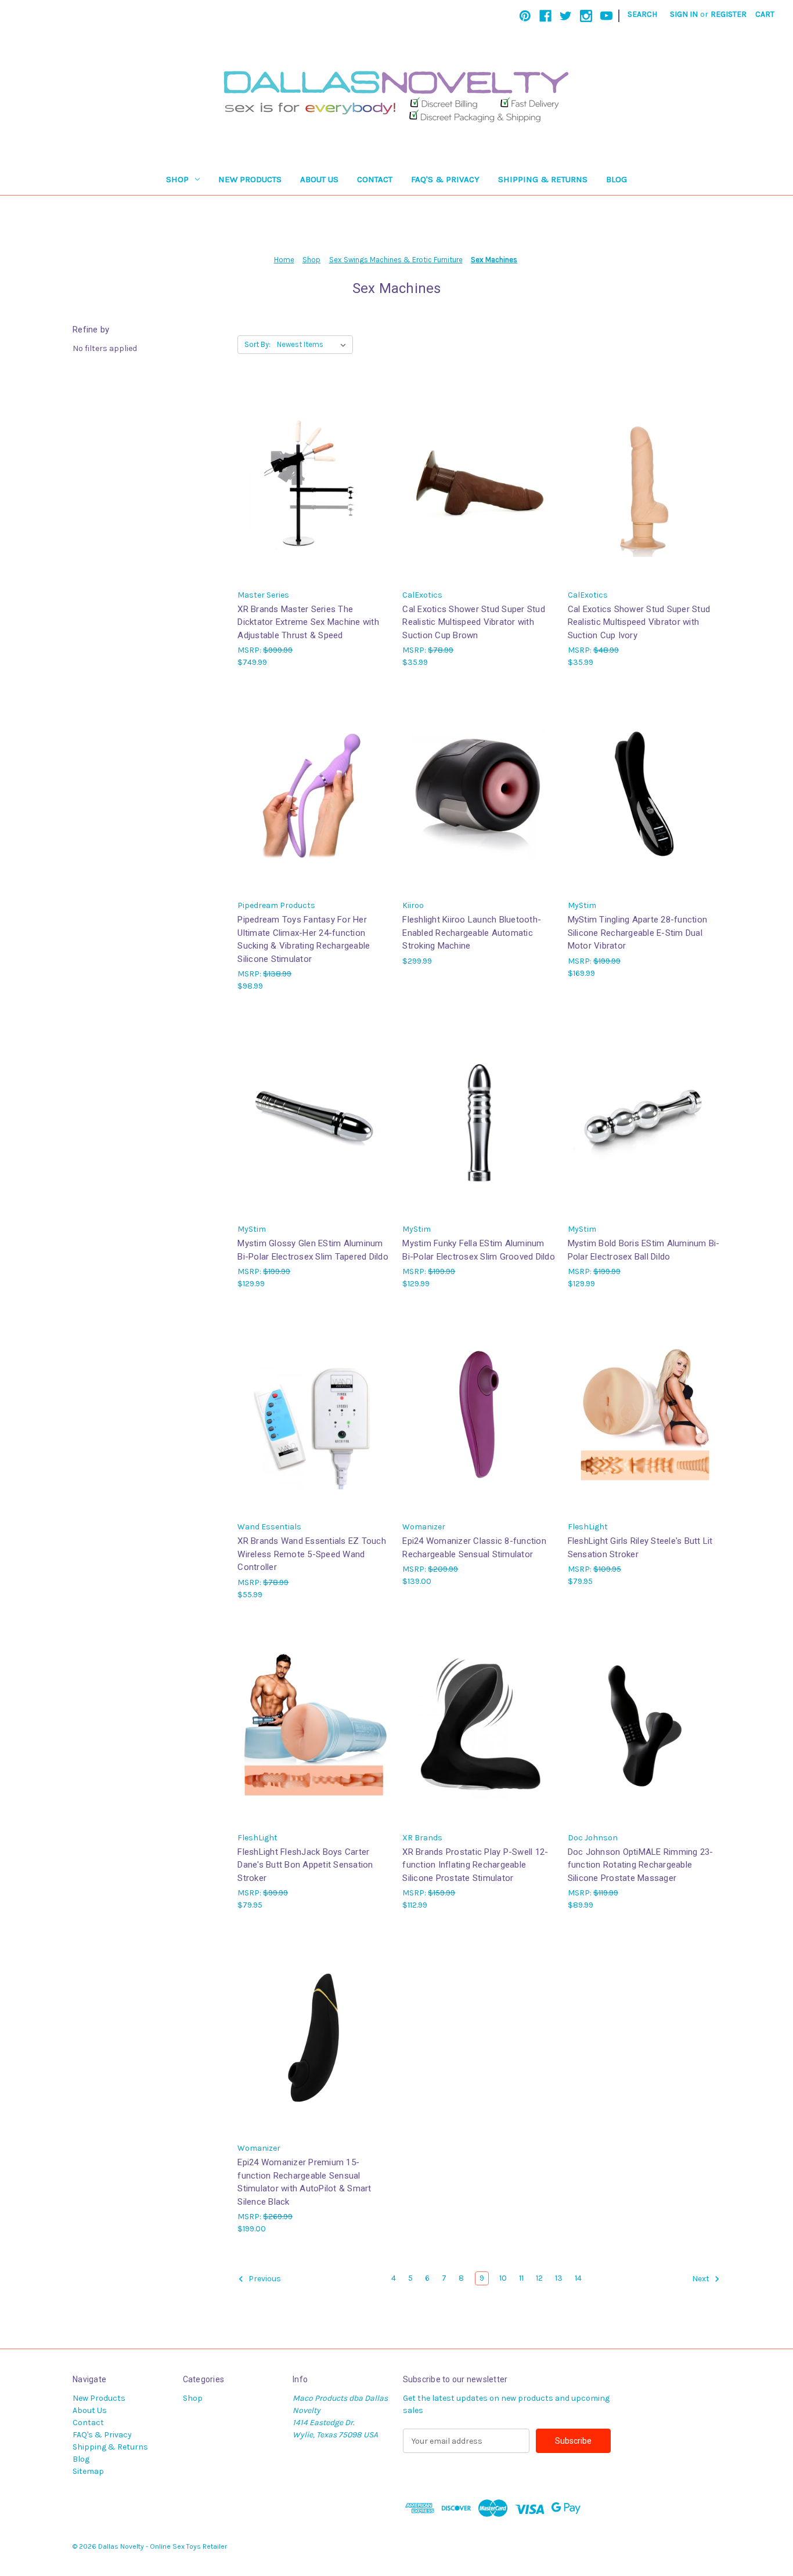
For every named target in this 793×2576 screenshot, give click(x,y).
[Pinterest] (525, 16)
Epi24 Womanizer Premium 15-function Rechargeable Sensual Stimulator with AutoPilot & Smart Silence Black (304, 2182)
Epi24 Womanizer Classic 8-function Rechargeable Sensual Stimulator (474, 1548)
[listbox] (314, 345)
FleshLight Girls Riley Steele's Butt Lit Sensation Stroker (640, 1548)
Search (642, 14)
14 (578, 2278)
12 (539, 2278)
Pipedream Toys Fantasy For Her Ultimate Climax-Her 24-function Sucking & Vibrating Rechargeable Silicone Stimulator (304, 939)
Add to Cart (314, 492)
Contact (375, 179)
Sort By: (257, 344)
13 (559, 2278)
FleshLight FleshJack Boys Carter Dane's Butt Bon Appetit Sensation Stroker (305, 1865)
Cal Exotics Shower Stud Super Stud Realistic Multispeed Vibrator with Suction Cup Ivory (639, 622)
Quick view (313, 472)
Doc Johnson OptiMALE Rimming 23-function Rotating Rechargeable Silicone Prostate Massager (641, 1865)
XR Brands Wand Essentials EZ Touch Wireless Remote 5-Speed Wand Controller (312, 1554)
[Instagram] (586, 16)
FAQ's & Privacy (445, 179)
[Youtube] (606, 16)
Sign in (684, 14)
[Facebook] (545, 16)
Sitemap (88, 2471)
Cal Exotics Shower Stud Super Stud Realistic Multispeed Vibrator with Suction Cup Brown (474, 622)
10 (503, 2278)
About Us (319, 179)
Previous (264, 2279)
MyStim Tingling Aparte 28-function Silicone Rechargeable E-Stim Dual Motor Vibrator (638, 933)
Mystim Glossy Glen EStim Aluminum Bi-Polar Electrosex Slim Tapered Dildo (313, 1250)
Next (702, 2279)
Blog (617, 179)
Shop (177, 179)
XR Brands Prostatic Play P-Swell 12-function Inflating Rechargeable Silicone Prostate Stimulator (475, 1865)
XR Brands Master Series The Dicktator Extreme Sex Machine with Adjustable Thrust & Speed (308, 622)
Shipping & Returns (543, 179)
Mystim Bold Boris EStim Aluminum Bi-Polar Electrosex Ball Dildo (644, 1250)
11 (521, 2278)
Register (729, 14)
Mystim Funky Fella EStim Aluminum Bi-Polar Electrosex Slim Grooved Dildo (479, 1250)
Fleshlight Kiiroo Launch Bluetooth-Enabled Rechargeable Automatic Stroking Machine (472, 933)
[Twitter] (566, 16)
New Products (250, 179)
